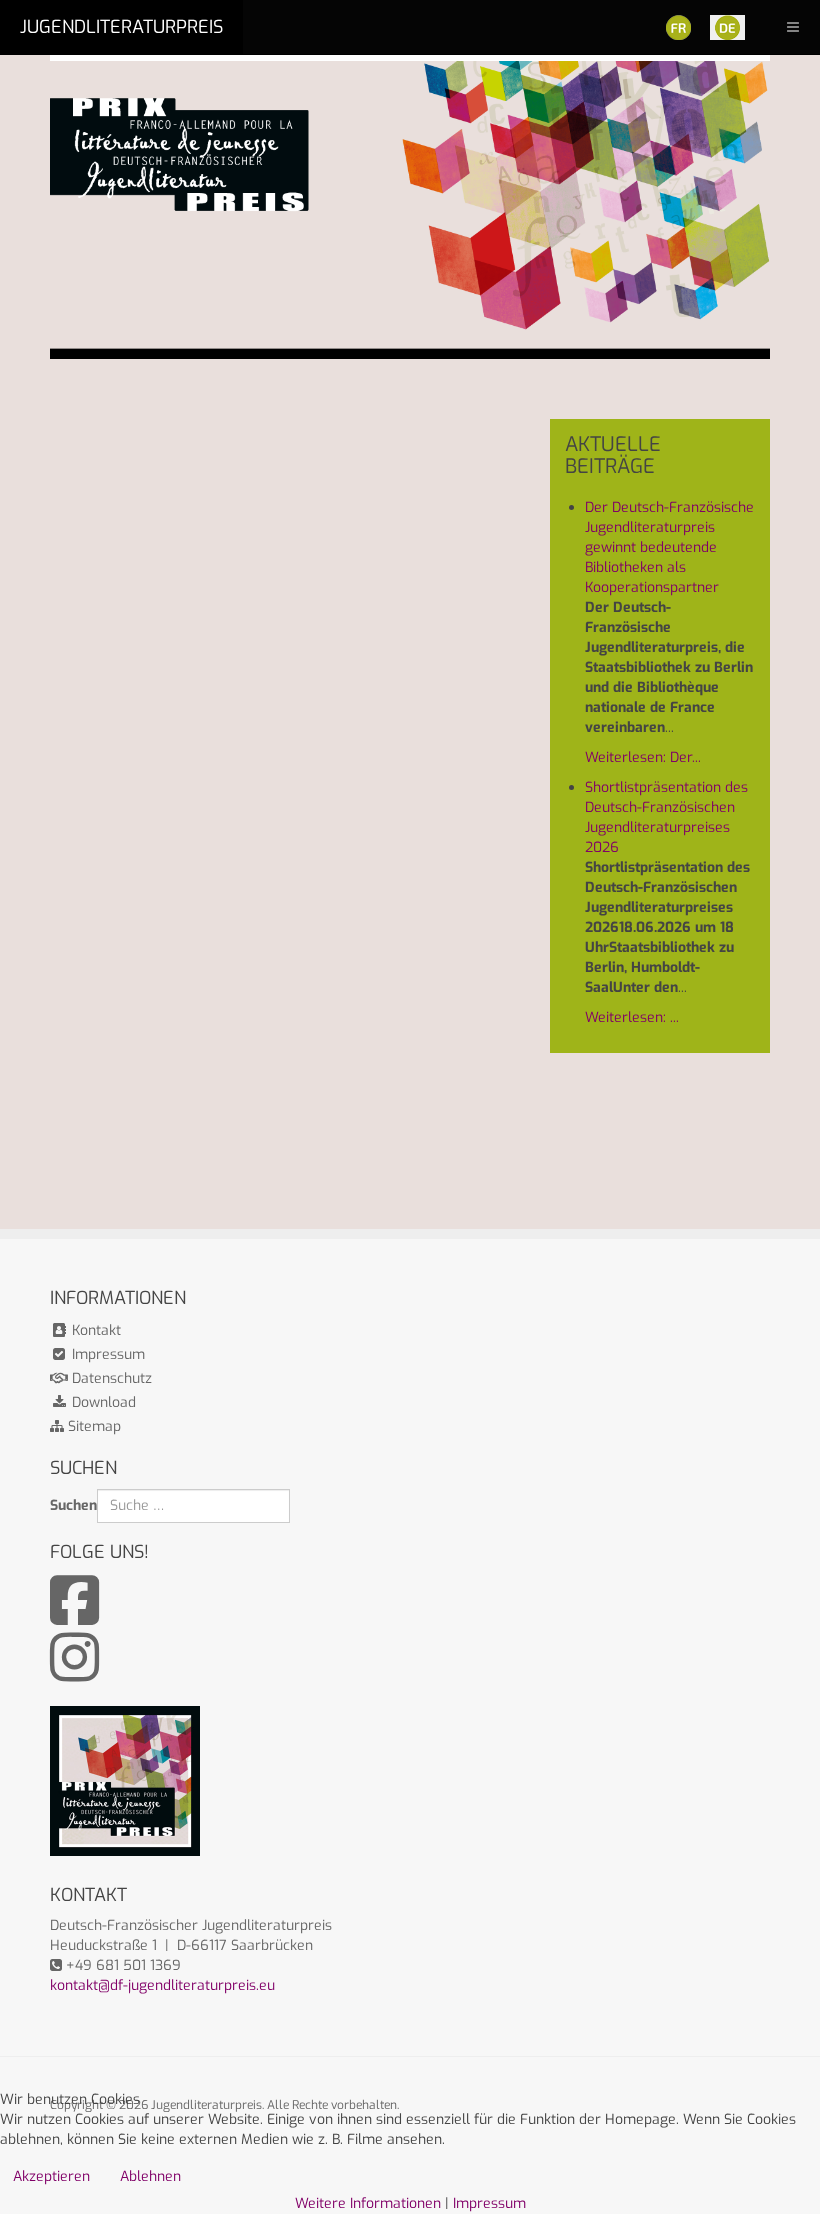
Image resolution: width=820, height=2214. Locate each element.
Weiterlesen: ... (632, 1017)
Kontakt (94, 1330)
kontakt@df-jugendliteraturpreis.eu (162, 1985)
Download (102, 1402)
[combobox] (193, 1506)
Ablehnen (150, 2176)
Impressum (106, 1354)
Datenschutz (110, 1378)
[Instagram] (74, 1673)
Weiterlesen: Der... (643, 757)
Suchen (73, 1505)
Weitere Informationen (368, 2203)
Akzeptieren (51, 2176)
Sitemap (92, 1426)
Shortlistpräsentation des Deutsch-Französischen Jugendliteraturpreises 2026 (666, 817)
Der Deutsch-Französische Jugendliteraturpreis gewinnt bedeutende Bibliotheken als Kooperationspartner (669, 547)
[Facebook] (74, 1616)
